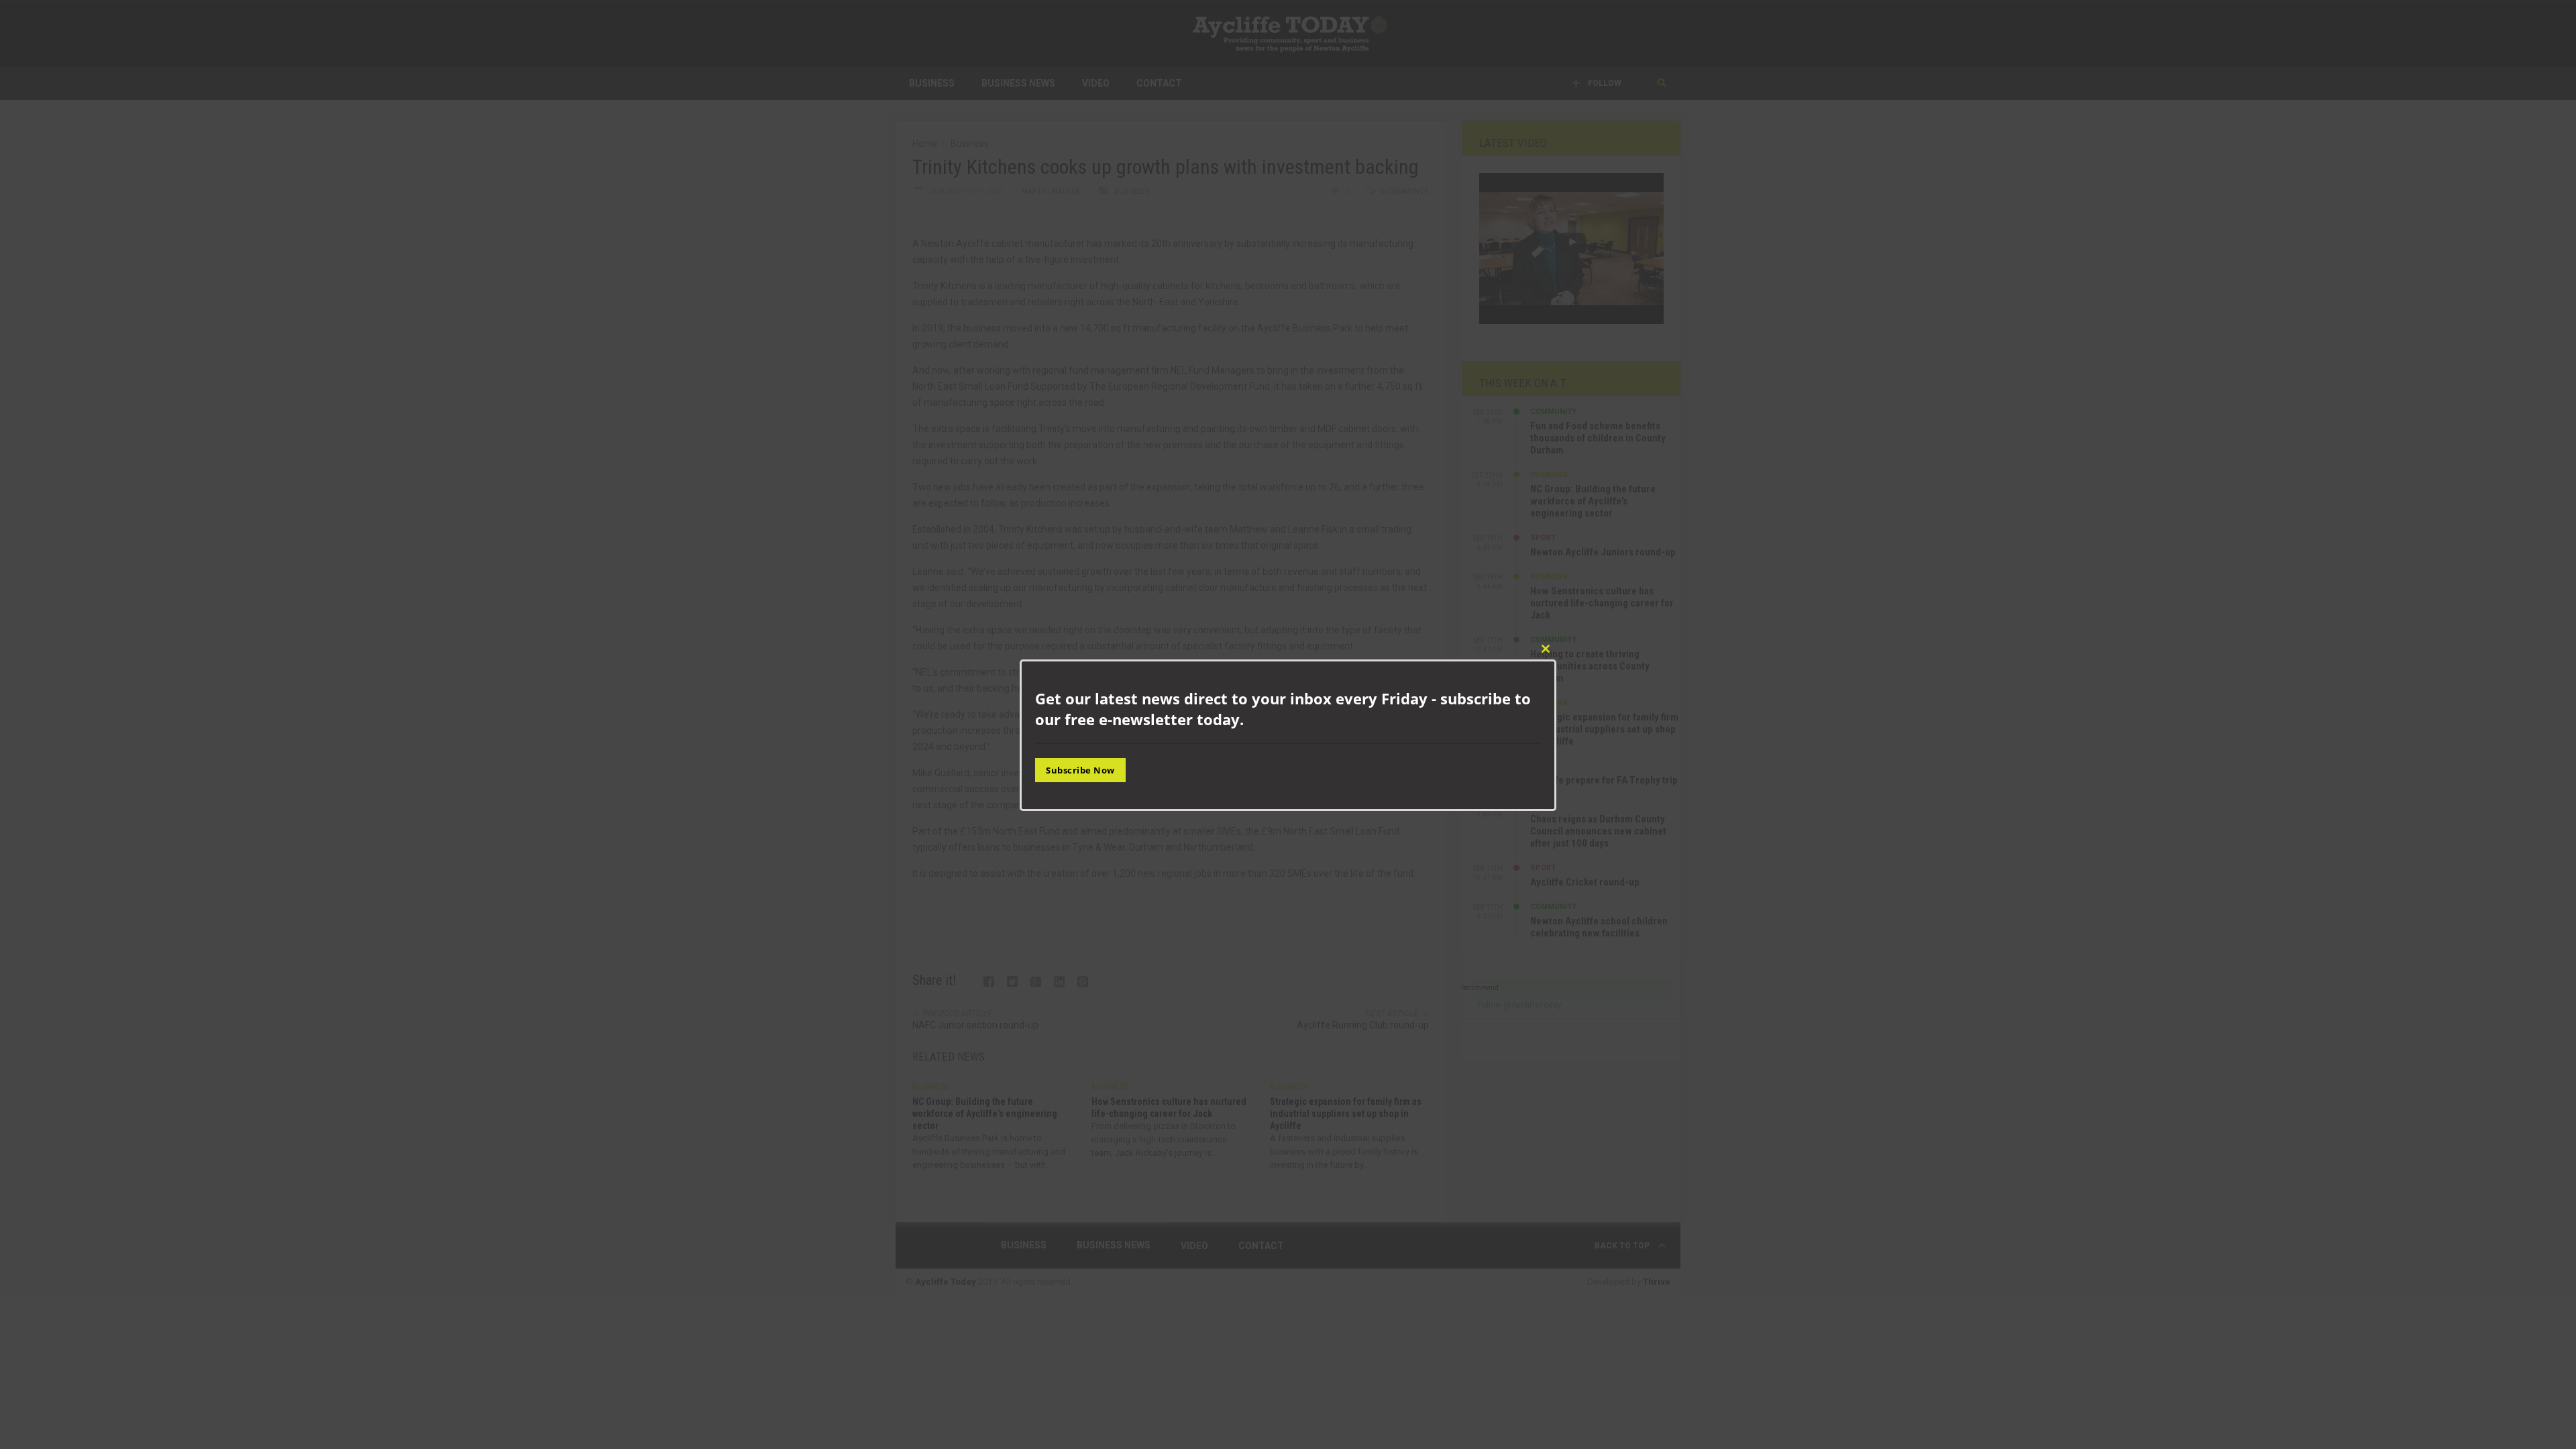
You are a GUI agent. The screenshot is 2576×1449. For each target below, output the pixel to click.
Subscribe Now (1080, 770)
